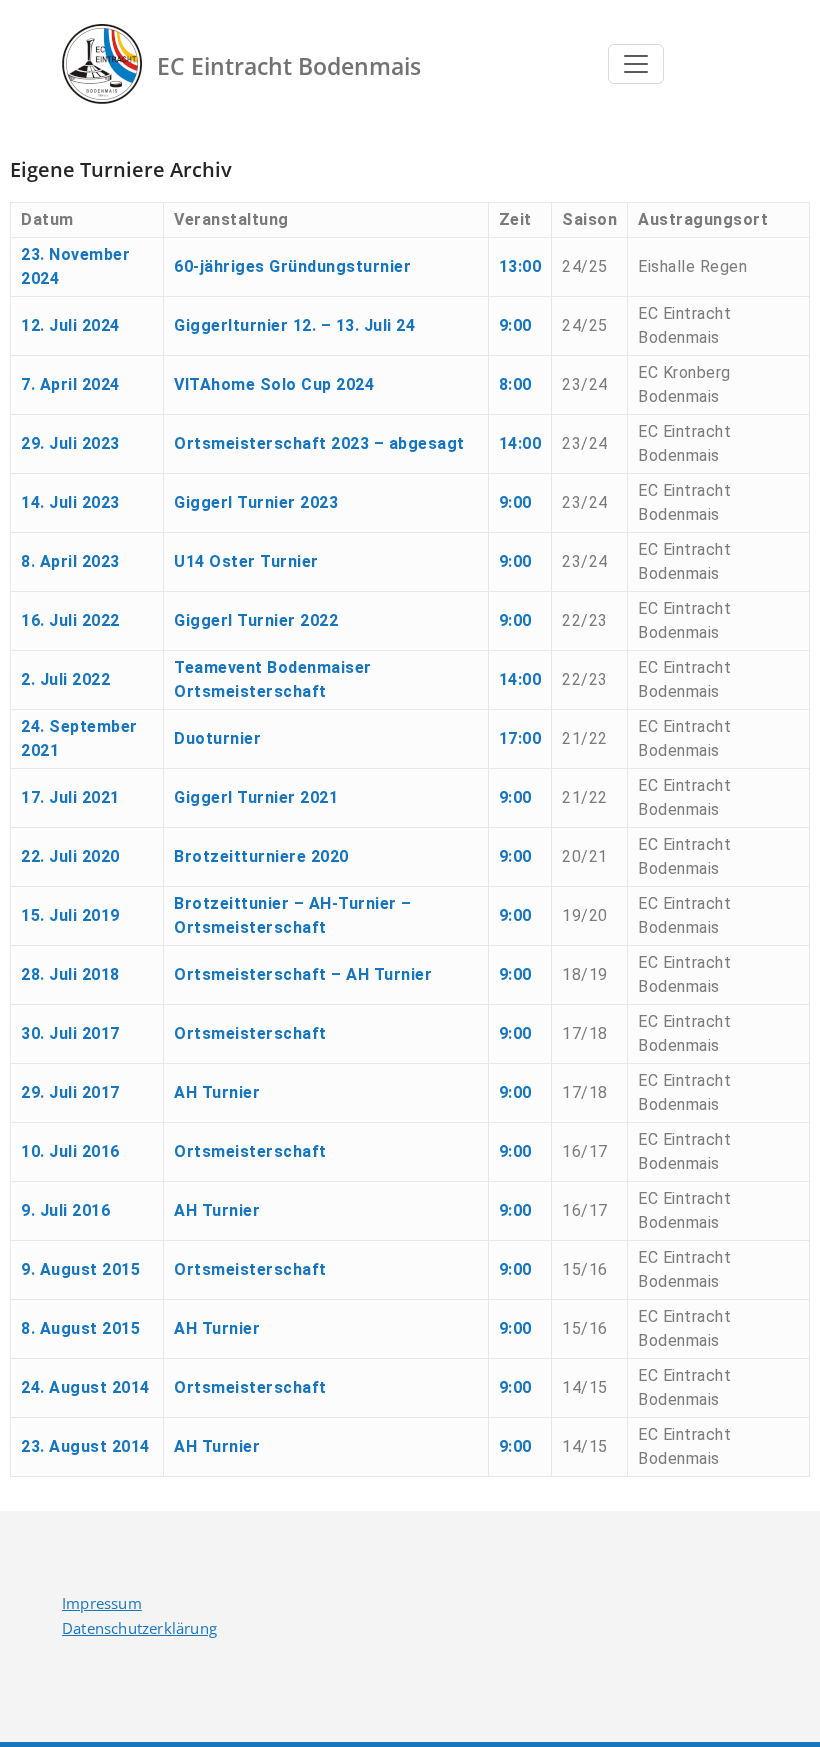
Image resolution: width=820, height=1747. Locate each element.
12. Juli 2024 (70, 325)
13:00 (520, 266)
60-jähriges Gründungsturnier (292, 266)
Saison (589, 219)
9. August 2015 (80, 1269)
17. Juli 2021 (70, 797)
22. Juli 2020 (70, 856)
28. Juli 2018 (70, 974)
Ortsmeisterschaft (250, 1033)
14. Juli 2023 (70, 502)
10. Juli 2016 (70, 1151)
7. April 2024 (70, 384)
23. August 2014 (85, 1446)
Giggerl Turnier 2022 (256, 620)
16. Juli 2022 (70, 620)
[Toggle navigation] (636, 64)
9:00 (515, 325)
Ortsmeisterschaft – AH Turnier (303, 974)
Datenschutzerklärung (139, 1628)
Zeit (515, 219)
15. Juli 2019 (70, 915)
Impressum (102, 1603)
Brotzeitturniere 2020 (261, 856)
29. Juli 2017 (70, 1092)
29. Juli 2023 (70, 443)
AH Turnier (217, 1092)
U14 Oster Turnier (246, 561)
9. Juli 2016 (65, 1210)
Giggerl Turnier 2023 (256, 502)
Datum (47, 219)
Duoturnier (217, 738)
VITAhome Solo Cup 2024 (274, 384)
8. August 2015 (80, 1328)
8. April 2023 (70, 561)
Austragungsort (703, 219)
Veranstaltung (231, 219)
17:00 (520, 738)
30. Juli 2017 (70, 1033)
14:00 (520, 443)
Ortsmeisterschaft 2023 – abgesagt (319, 443)
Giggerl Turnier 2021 (256, 797)
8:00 (515, 384)
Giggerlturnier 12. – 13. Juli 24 (294, 325)
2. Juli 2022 (65, 679)
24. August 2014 (85, 1387)
